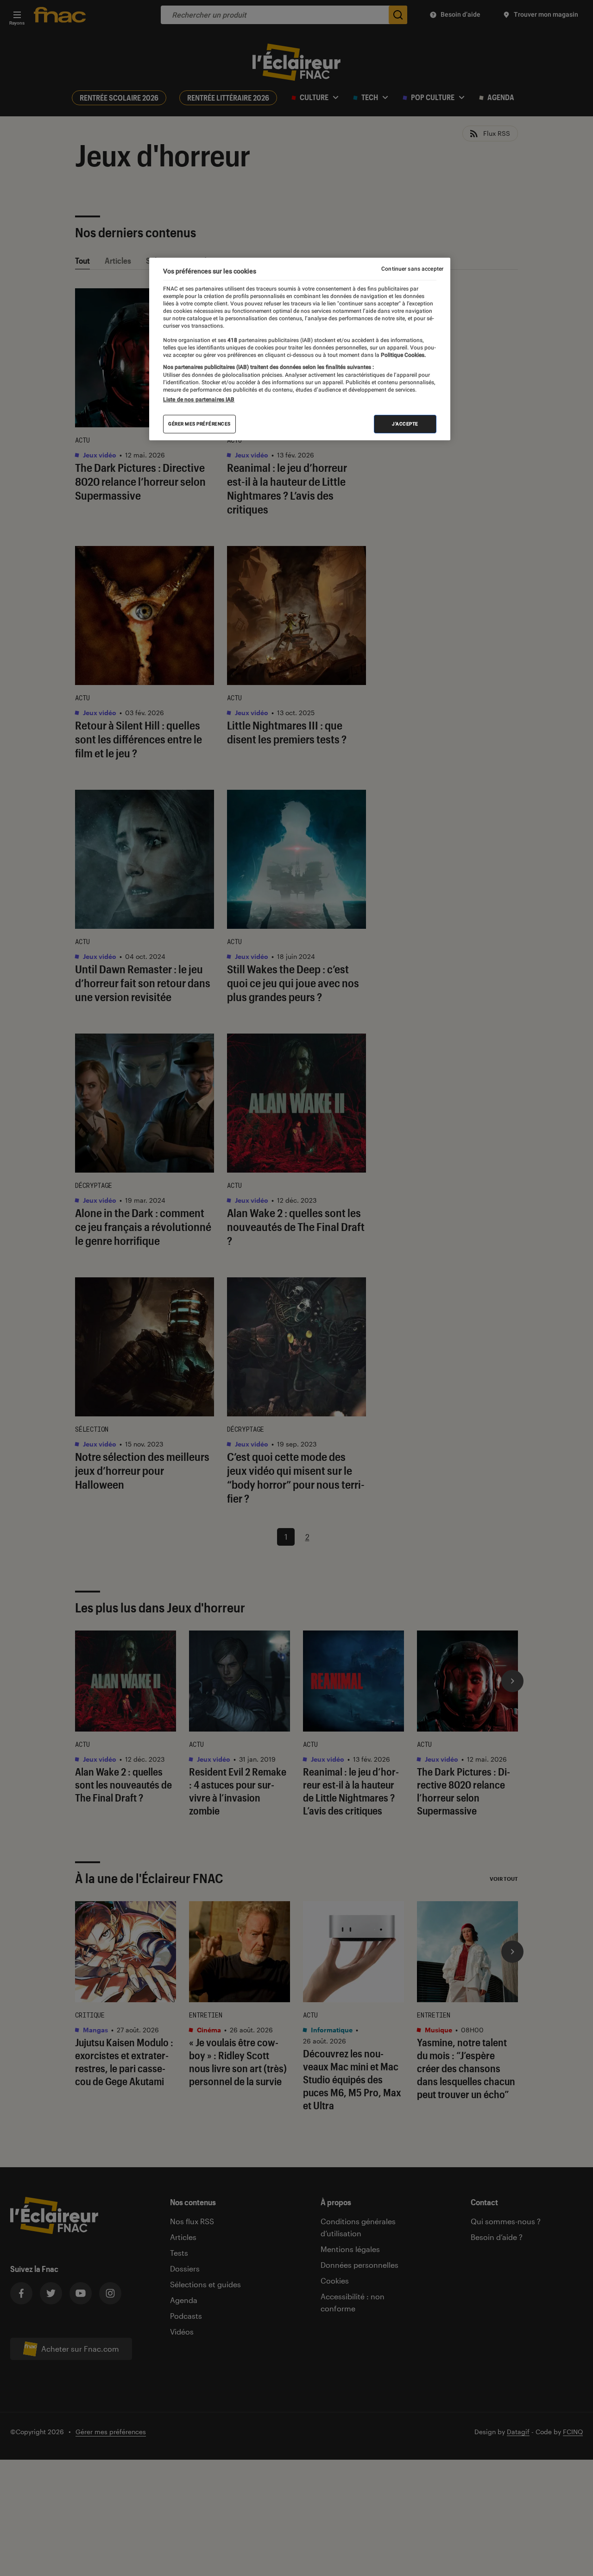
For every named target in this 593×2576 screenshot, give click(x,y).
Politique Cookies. (403, 355)
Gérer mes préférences (199, 424)
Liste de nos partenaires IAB (199, 400)
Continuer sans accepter (412, 269)
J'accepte (405, 424)
